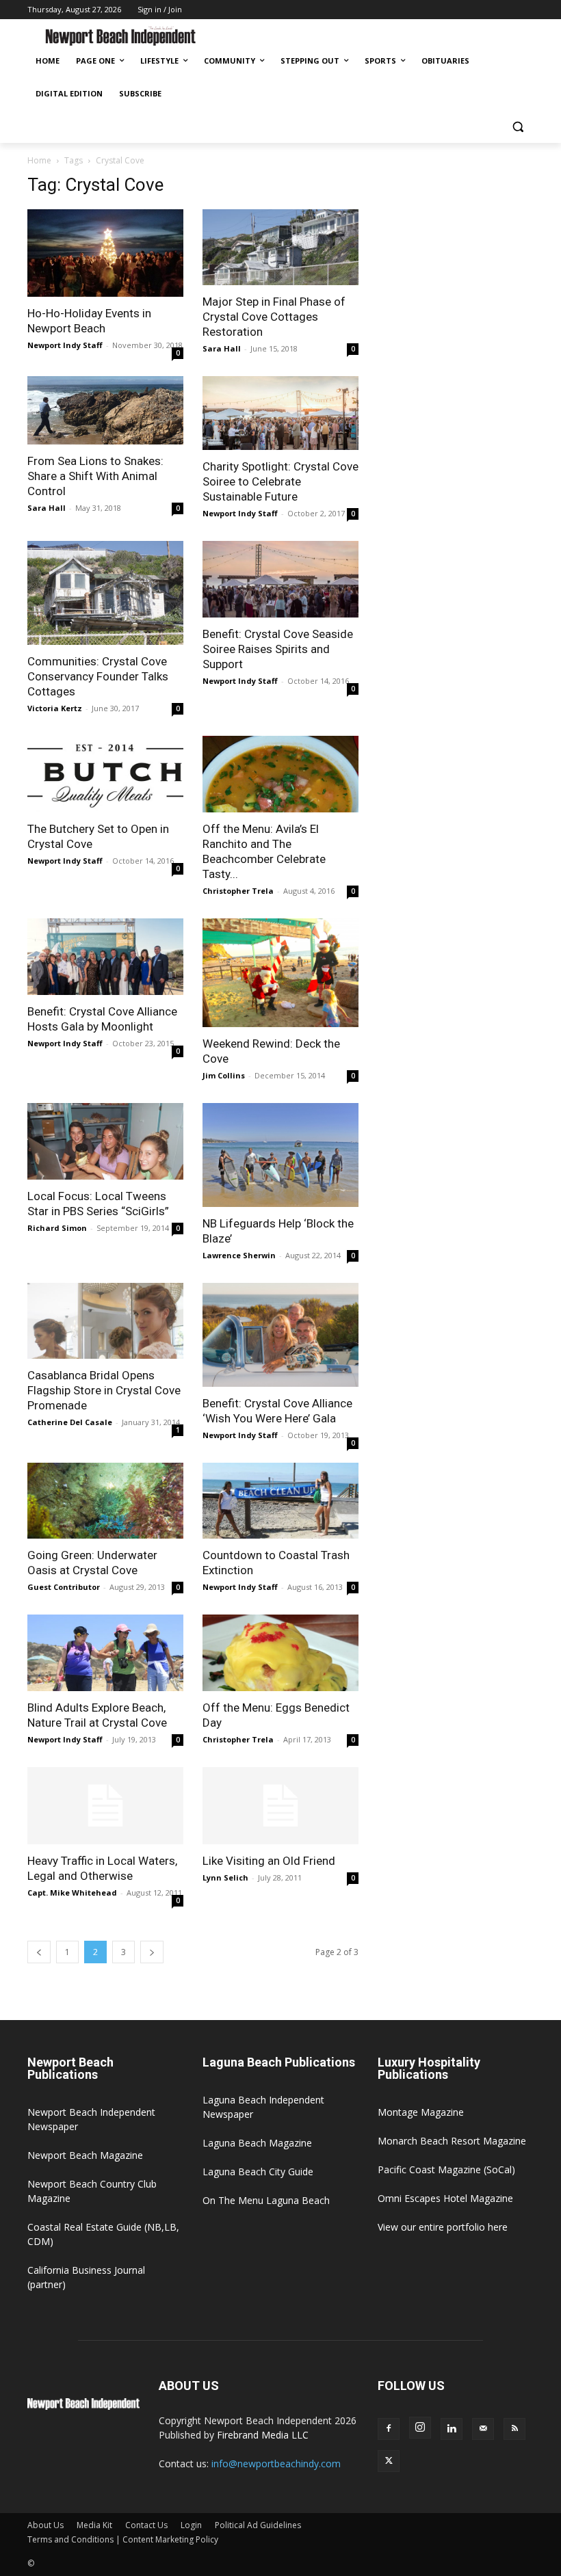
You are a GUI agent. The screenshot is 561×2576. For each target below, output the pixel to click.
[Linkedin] (452, 2429)
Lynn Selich (225, 1877)
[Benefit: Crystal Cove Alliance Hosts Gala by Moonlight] (105, 957)
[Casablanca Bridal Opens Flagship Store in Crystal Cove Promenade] (105, 1321)
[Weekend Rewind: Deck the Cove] (280, 973)
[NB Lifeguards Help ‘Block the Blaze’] (280, 1155)
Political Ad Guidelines (258, 2525)
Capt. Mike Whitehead (72, 1893)
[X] (389, 2461)
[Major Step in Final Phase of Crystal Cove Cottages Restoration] (280, 248)
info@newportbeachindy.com (276, 2464)
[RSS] (514, 2429)
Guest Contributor (64, 1587)
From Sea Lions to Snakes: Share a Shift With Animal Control (95, 476)
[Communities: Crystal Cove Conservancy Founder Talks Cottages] (105, 593)
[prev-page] (39, 1952)
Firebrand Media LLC (263, 2435)
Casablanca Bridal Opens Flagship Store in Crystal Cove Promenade (104, 1390)
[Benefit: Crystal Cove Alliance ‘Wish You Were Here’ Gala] (280, 1335)
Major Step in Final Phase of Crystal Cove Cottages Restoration (274, 317)
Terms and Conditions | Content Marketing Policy (123, 2539)
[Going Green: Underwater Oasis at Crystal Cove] (105, 1501)
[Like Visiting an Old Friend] (280, 1806)
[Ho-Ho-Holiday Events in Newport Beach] (105, 253)
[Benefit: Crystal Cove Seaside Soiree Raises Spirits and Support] (280, 579)
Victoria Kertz (55, 708)
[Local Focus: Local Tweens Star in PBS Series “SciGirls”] (105, 1141)
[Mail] (483, 2429)
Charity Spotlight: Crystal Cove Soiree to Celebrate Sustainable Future (280, 481)
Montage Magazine (421, 2112)
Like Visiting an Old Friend (269, 1861)
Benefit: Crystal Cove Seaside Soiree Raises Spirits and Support (278, 649)
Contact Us (146, 2525)
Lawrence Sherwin (239, 1255)
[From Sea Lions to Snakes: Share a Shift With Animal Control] (105, 410)
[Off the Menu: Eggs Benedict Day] (280, 1653)
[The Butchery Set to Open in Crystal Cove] (105, 774)
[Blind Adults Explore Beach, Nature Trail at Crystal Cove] (105, 1653)
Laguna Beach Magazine (257, 2143)
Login (191, 2525)
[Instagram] (420, 2428)
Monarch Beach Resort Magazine (452, 2141)
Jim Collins (224, 1075)
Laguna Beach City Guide (258, 2172)
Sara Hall (222, 348)
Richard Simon (57, 1228)
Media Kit (94, 2525)
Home (39, 160)
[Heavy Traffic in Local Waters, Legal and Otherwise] (105, 1806)
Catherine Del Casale (70, 1422)
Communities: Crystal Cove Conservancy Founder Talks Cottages (98, 676)
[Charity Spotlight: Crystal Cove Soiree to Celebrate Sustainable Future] (280, 413)
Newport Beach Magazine (85, 2155)
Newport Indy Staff (65, 345)
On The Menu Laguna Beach (266, 2200)
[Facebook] (389, 2429)
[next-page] (152, 1952)
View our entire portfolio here (443, 2227)
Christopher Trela (238, 891)
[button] (518, 127)
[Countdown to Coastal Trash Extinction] (280, 1501)
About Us (45, 2525)
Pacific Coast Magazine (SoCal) (446, 2169)
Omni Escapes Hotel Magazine (445, 2198)
